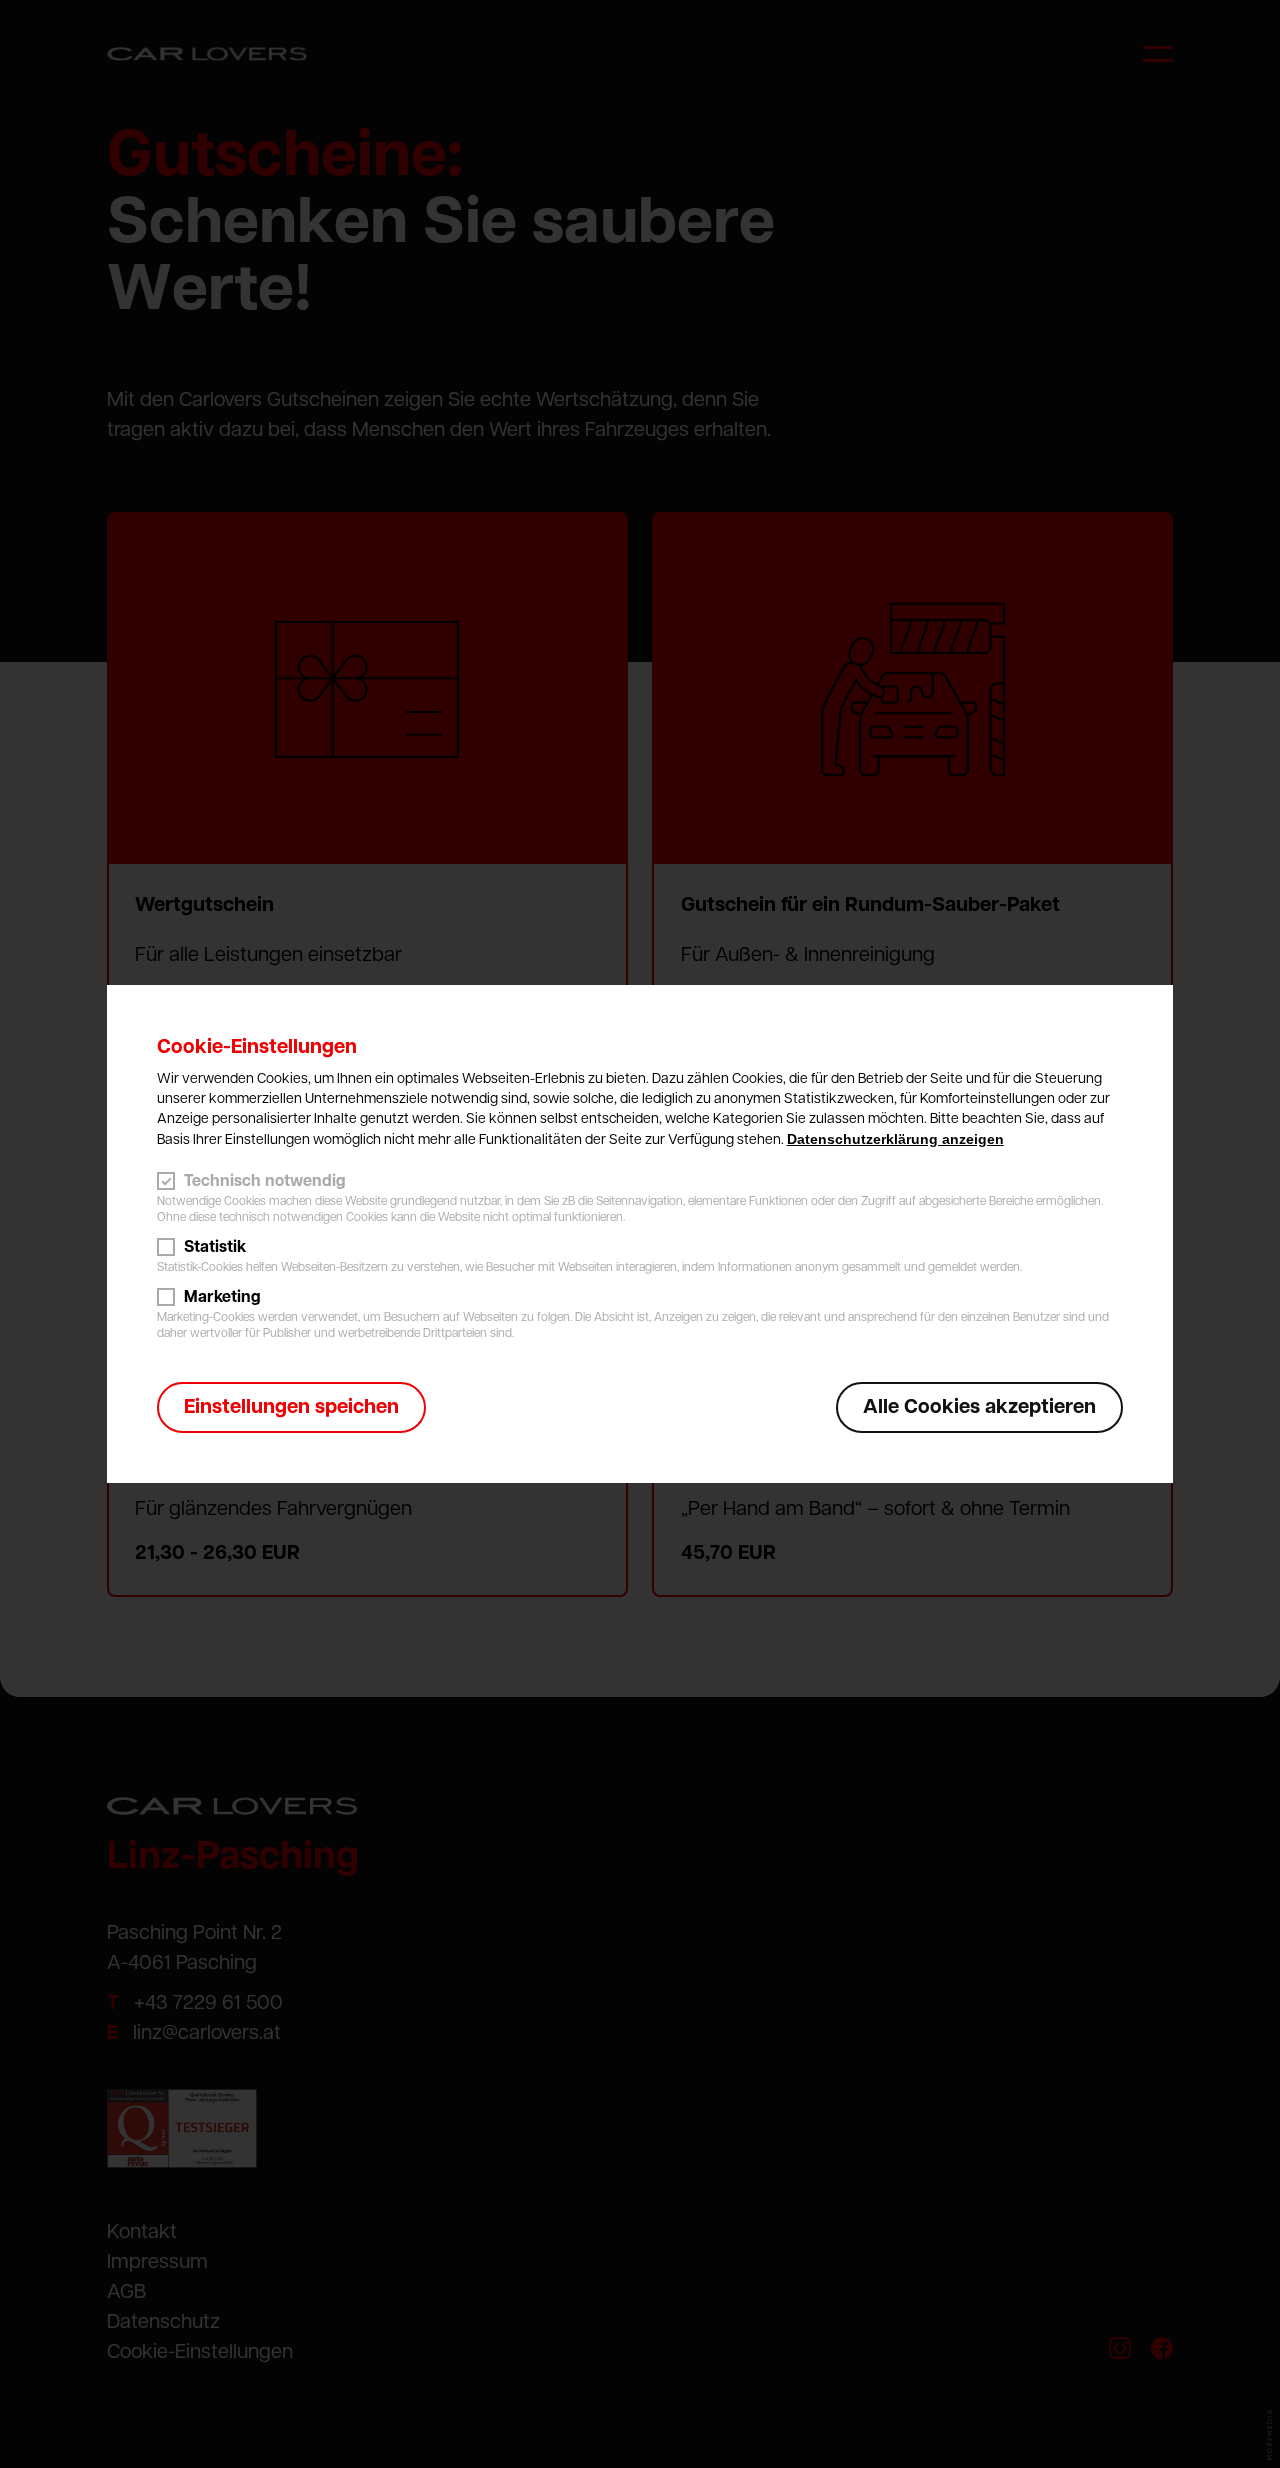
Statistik (215, 1247)
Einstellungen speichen (291, 1407)
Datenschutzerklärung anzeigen (895, 1139)
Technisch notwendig (265, 1181)
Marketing (222, 1297)
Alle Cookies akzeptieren (979, 1407)
